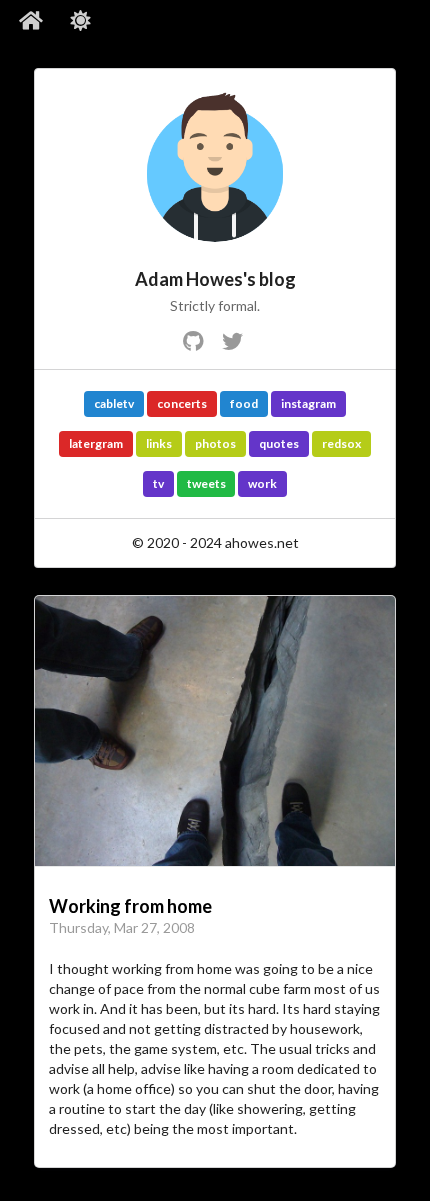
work (262, 483)
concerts (182, 403)
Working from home (130, 906)
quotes (279, 443)
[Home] (31, 20)
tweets (206, 483)
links (159, 443)
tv (158, 483)
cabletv (114, 403)
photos (215, 443)
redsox (341, 443)
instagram (308, 403)
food (244, 403)
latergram (96, 443)
